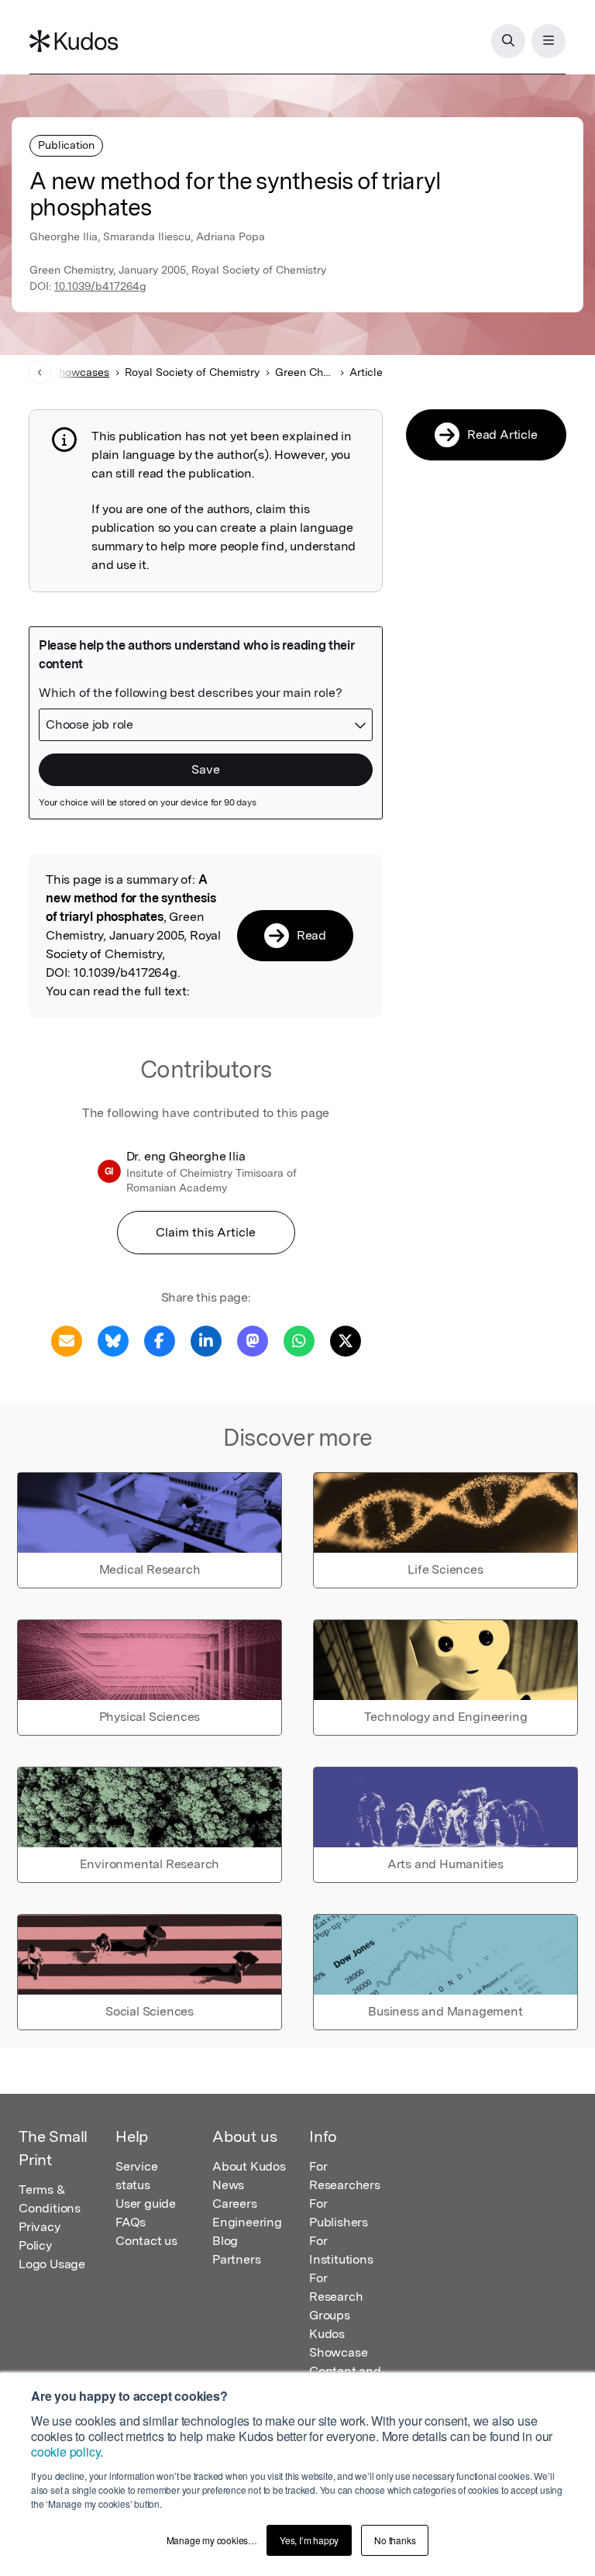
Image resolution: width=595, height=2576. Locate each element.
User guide (146, 2204)
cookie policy (65, 2452)
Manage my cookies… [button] (212, 2540)
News (228, 2185)
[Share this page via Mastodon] (253, 1340)
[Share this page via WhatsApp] (299, 1340)
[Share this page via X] (346, 1340)
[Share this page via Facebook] (160, 1340)
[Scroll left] (40, 372)
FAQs (131, 2222)
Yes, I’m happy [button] (309, 2540)
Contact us (146, 2241)
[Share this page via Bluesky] (113, 1340)
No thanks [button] (395, 2540)
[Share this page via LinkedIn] (206, 1340)
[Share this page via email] (67, 1340)
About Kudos (249, 2166)
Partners (236, 2259)
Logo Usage (52, 2264)
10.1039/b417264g (100, 286)
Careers (235, 2204)
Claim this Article (206, 1232)
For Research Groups (336, 2297)
